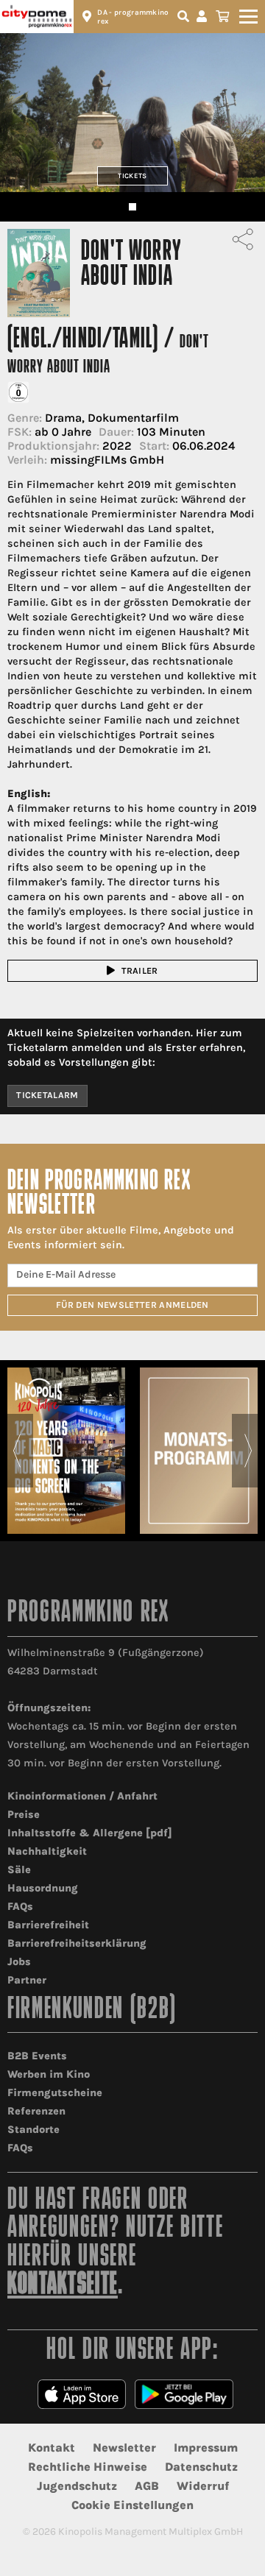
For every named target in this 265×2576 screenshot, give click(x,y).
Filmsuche (185, 17)
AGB (147, 2486)
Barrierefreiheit (48, 1925)
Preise (24, 1815)
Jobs (19, 1962)
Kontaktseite (63, 2286)
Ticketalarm (47, 1095)
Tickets (132, 176)
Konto (204, 17)
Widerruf (203, 2486)
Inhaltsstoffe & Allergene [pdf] (90, 1833)
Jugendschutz (77, 2486)
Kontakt (52, 2448)
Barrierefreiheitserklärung (77, 1943)
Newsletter (124, 2448)
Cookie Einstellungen (132, 2505)
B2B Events (37, 2056)
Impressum (206, 2448)
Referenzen (36, 2111)
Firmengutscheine (55, 2093)
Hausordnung (43, 1888)
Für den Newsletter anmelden (132, 1305)
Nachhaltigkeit (47, 1851)
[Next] (248, 1451)
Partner (27, 1980)
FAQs (20, 1907)
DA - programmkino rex (133, 17)
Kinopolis (37, 17)
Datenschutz (201, 2467)
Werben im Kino (49, 2074)
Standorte (33, 2130)
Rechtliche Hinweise (88, 2467)
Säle (19, 1870)
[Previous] (17, 1451)
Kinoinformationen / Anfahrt (82, 1796)
